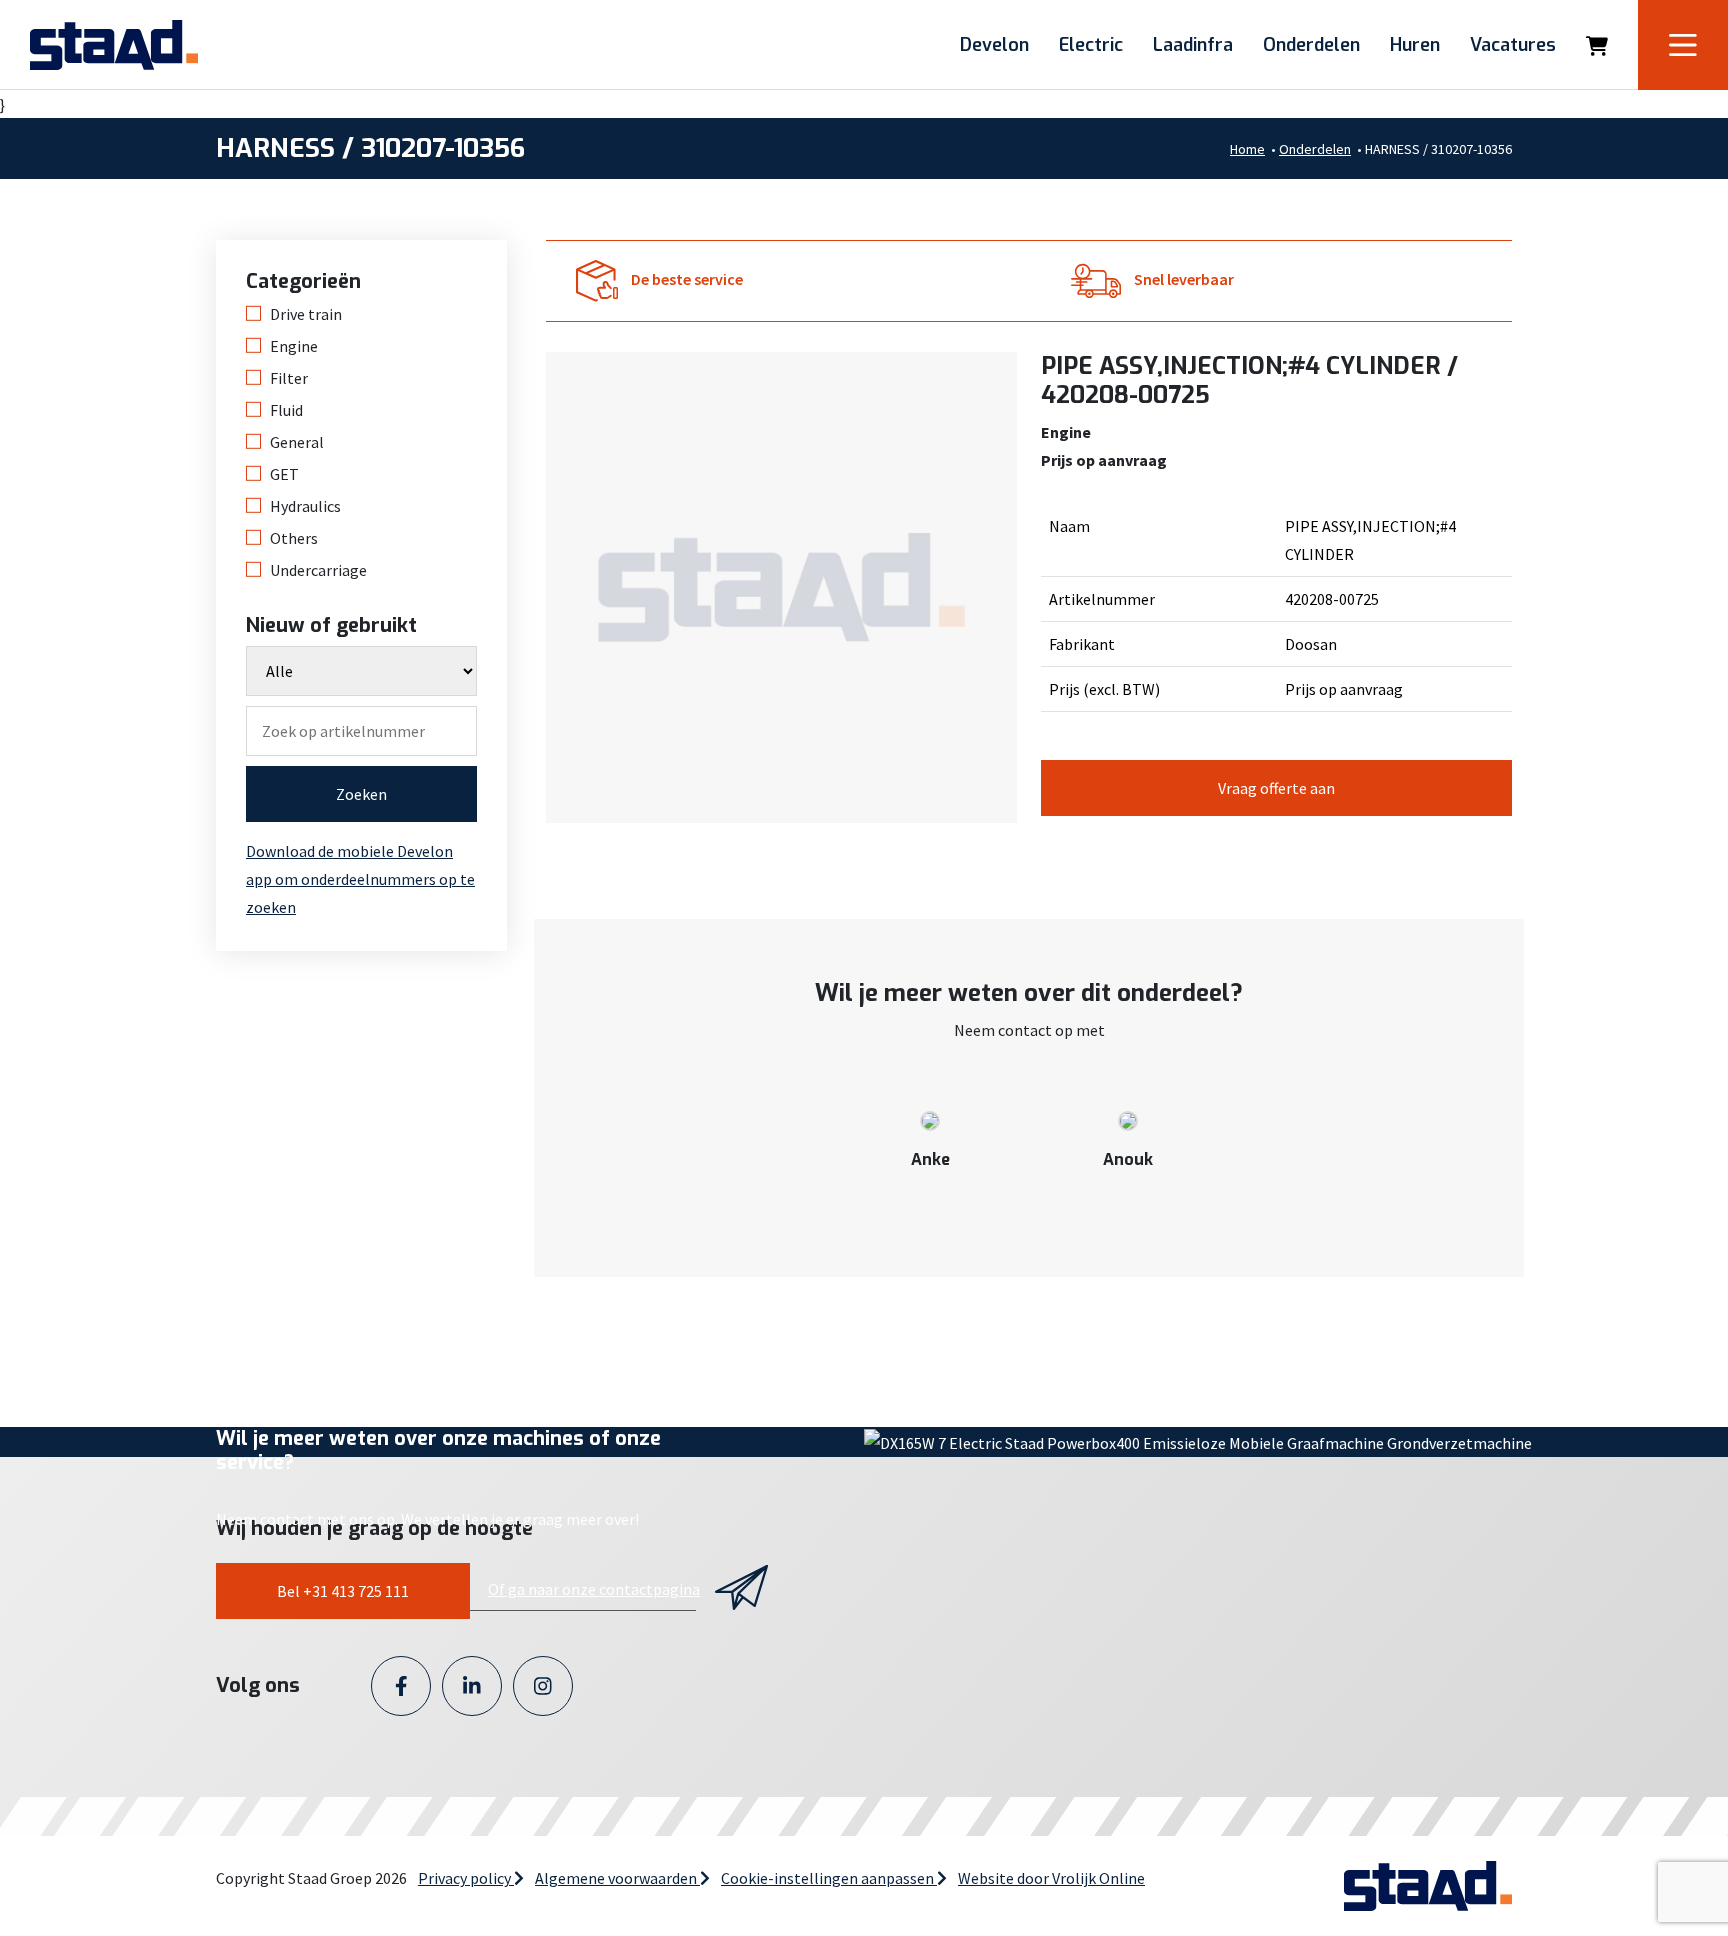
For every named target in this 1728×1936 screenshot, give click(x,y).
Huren (1415, 45)
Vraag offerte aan (1276, 788)
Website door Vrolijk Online (1051, 1878)
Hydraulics (305, 506)
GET (284, 474)
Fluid (286, 410)
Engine (294, 346)
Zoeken (361, 794)
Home (1247, 149)
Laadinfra (1193, 45)
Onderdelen (1311, 45)
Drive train (306, 314)
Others (294, 538)
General (297, 442)
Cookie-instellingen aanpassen (829, 1878)
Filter (289, 378)
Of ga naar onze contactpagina (594, 1589)
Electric (1091, 45)
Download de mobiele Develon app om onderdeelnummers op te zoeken (360, 879)
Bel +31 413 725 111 (343, 1591)
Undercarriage (318, 570)
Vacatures (1513, 45)
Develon (994, 45)
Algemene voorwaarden (617, 1878)
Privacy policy (466, 1878)
